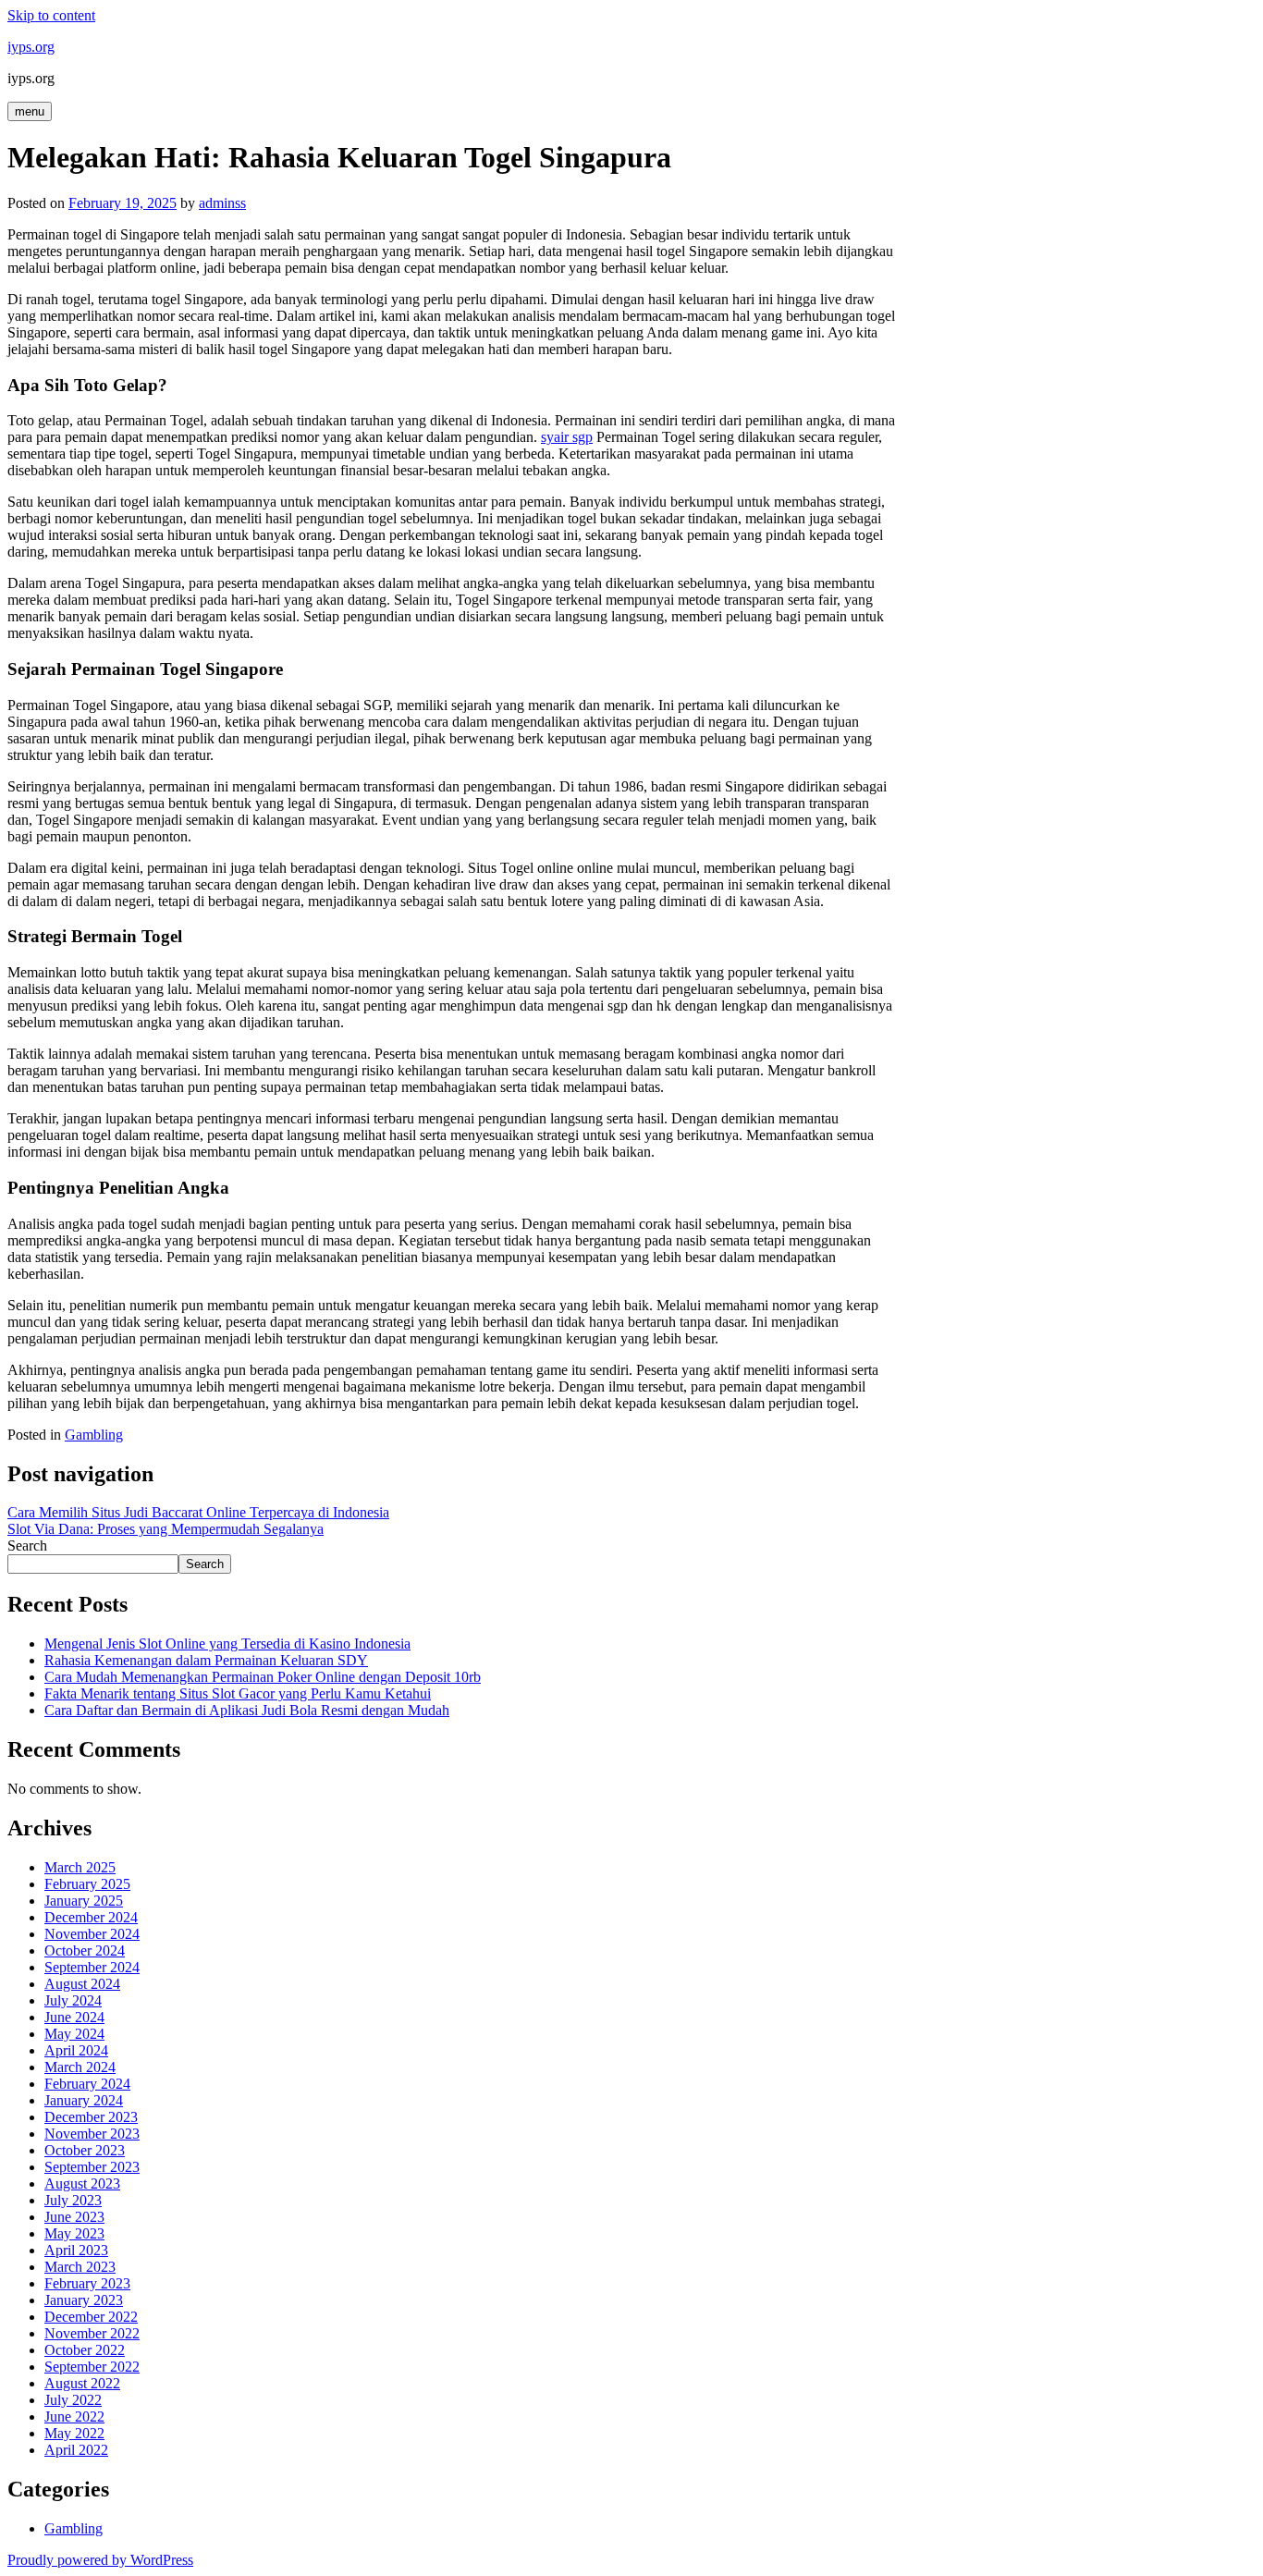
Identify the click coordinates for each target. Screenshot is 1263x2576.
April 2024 (76, 2050)
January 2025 (84, 1901)
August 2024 (82, 1984)
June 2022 (74, 2417)
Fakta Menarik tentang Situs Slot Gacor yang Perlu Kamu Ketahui (238, 1693)
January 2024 (84, 2100)
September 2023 (92, 2167)
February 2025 (87, 1884)
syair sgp (567, 437)
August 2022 (82, 2383)
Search (27, 1546)
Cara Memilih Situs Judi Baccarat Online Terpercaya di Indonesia (198, 1512)
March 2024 (80, 2067)
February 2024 (87, 2084)
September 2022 (92, 2367)
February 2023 (87, 2283)
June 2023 (74, 2217)
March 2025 (80, 1867)
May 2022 (74, 2433)
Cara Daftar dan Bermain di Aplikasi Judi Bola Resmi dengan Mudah (247, 1710)
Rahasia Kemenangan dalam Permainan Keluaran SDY (206, 1660)
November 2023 (92, 2134)
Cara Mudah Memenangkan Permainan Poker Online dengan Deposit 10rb (263, 1677)
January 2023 (84, 2300)
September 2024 (92, 1967)
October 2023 (85, 2150)
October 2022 (85, 2350)
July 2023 (73, 2200)
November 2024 (92, 1934)
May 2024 (74, 2034)
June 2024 (74, 2017)
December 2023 (91, 2117)
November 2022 (92, 2333)
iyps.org (31, 47)
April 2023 (76, 2250)
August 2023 (82, 2183)
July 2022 (73, 2400)
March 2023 (80, 2267)
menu (30, 111)
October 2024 (85, 1950)
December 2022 (91, 2317)
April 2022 (76, 2450)
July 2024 (73, 2000)
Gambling (94, 1435)
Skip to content (51, 15)
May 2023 (74, 2233)
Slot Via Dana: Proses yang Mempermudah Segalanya (166, 1529)
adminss (222, 203)
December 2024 (91, 1917)
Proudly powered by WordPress (100, 2560)
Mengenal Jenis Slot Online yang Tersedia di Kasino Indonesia (227, 1644)
